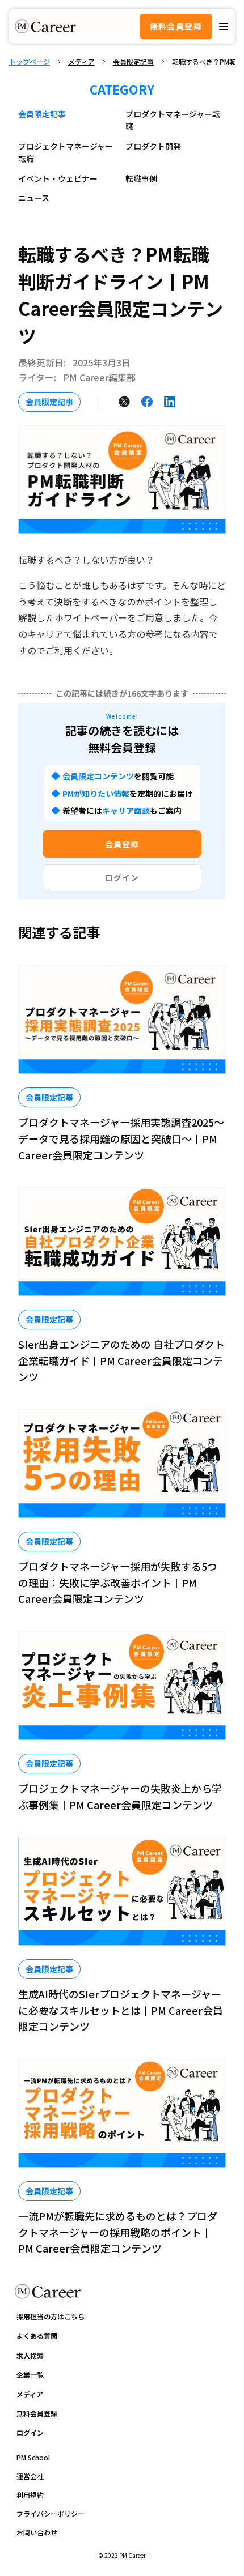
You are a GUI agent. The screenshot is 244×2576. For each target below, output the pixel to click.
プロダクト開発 (153, 146)
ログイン (122, 877)
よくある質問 (37, 2336)
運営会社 (30, 2476)
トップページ (30, 62)
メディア (81, 62)
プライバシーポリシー (51, 2513)
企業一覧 (30, 2375)
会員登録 (122, 844)
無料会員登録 (176, 26)
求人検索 (30, 2355)
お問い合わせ (37, 2532)
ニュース (34, 198)
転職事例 (141, 178)
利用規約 (30, 2495)
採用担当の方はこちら (51, 2316)
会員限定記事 (133, 62)
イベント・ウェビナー (58, 178)
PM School (33, 2457)
